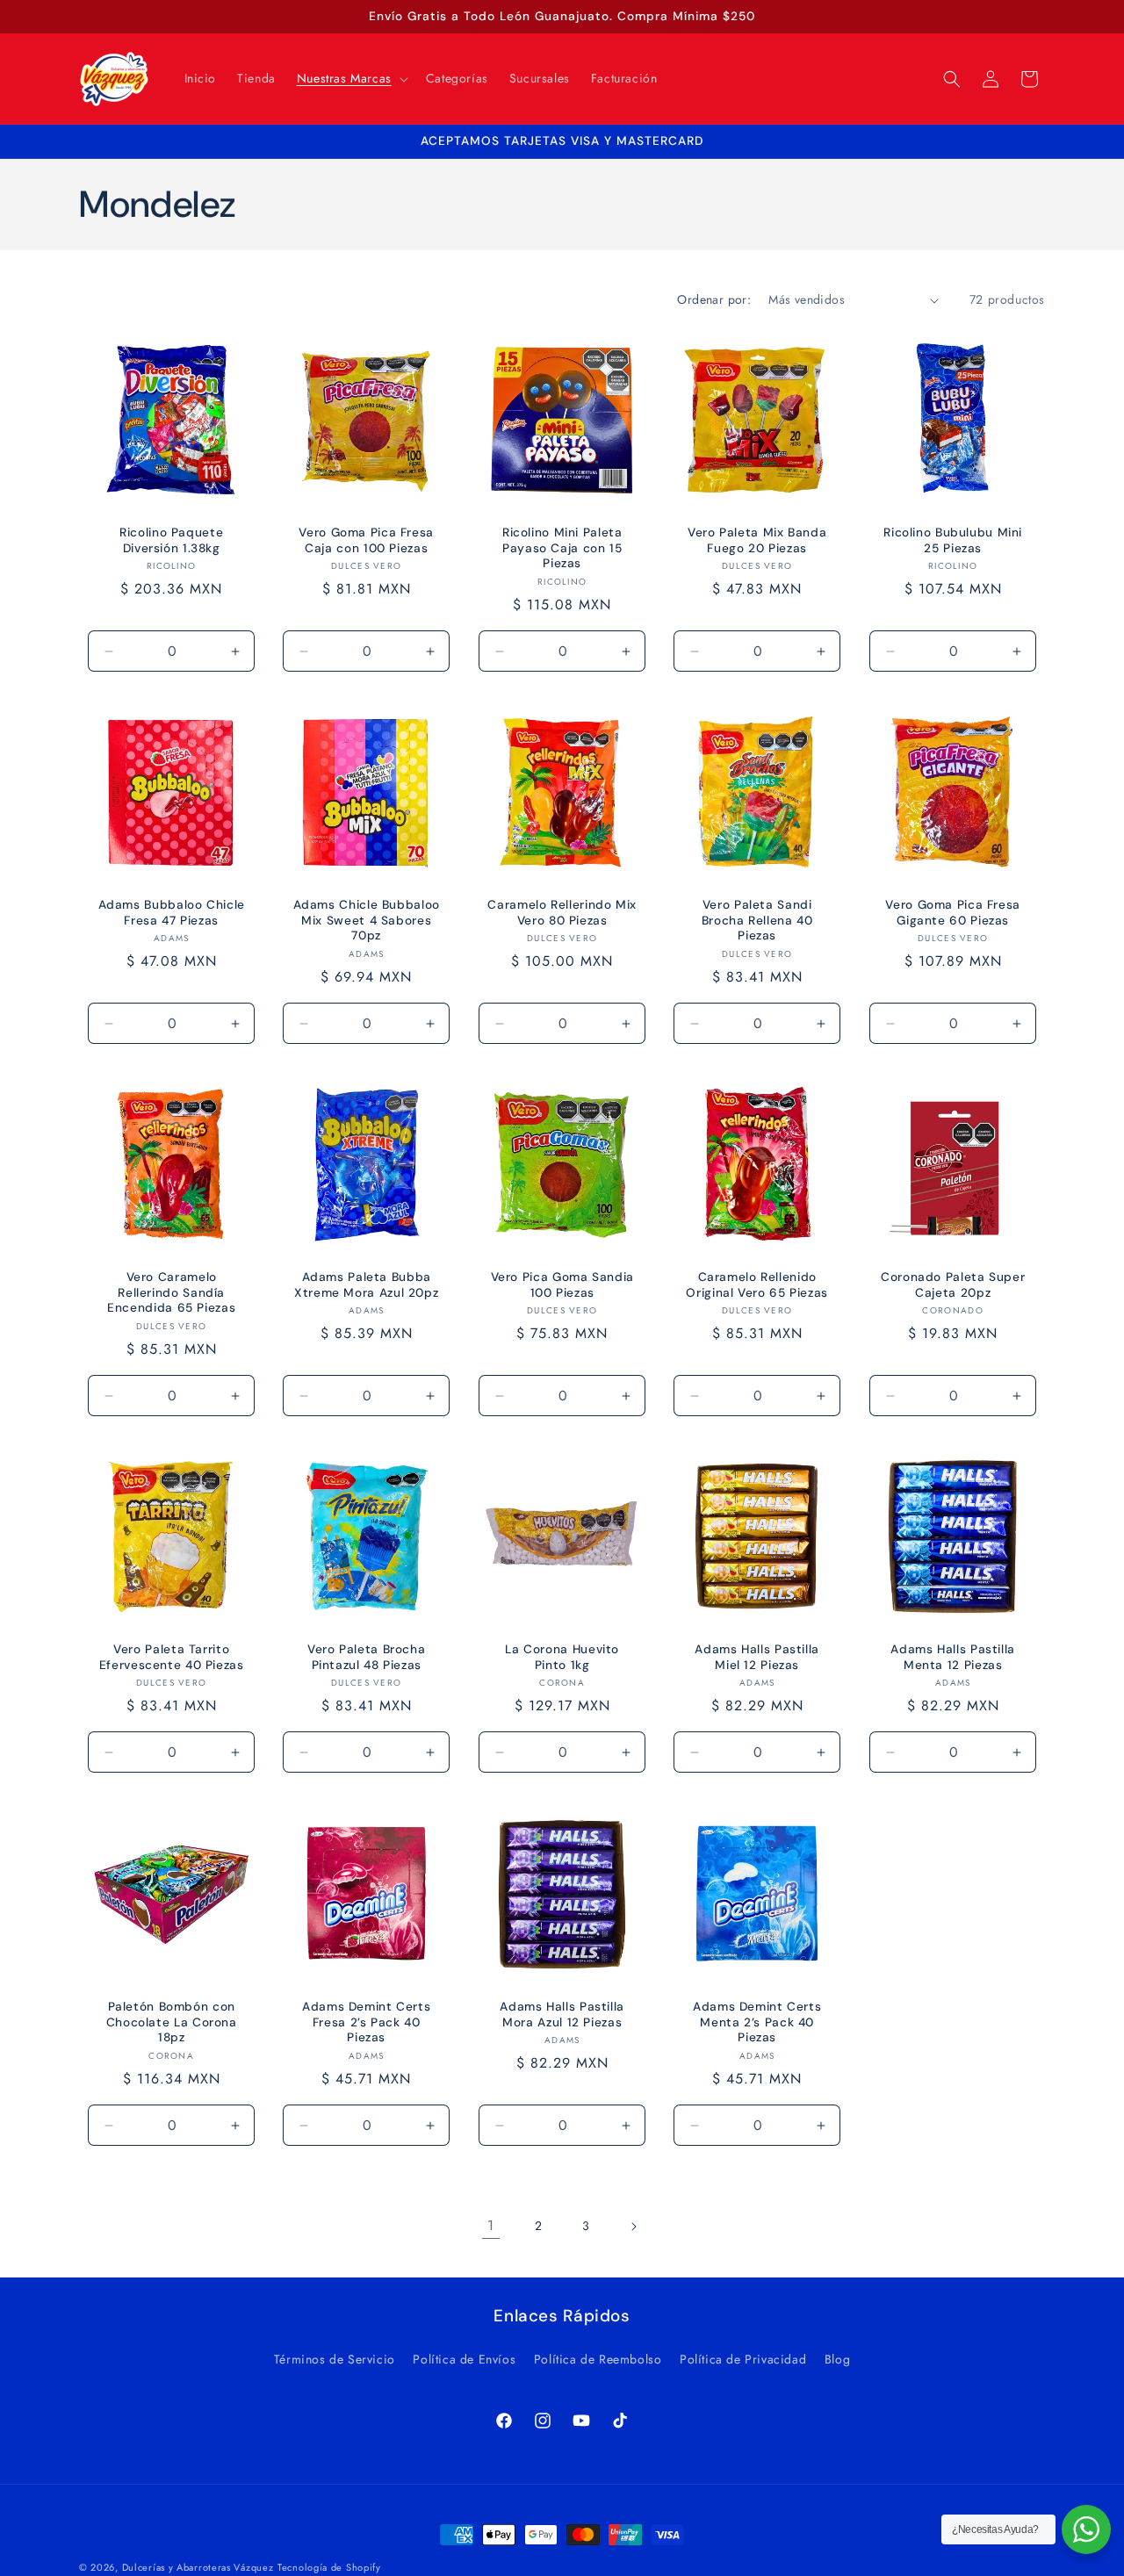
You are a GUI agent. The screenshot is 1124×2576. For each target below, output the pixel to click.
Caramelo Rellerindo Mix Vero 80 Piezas (562, 913)
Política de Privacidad (743, 2359)
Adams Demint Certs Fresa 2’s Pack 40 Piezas (366, 2022)
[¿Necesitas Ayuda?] (1086, 2529)
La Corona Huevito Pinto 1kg (562, 1657)
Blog (837, 2359)
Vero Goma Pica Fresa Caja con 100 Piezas (367, 540)
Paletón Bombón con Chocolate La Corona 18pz (172, 2022)
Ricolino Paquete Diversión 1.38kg (171, 540)
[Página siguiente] (633, 2227)
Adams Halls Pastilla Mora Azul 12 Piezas (562, 2015)
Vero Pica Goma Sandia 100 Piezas (562, 1285)
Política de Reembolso (598, 2359)
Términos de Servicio (335, 2359)
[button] (351, 78)
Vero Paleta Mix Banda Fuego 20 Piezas (757, 540)
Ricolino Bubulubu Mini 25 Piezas (953, 540)
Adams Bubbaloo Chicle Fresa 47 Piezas (172, 913)
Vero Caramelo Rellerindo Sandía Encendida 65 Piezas (171, 1292)
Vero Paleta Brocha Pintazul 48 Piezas (366, 1657)
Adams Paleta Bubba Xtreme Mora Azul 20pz (366, 1285)
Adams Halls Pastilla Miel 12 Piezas (758, 1657)
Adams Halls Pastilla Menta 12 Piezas (953, 1657)
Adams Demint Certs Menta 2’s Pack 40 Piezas (757, 2022)
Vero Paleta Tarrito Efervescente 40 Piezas (172, 1657)
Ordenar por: (714, 299)
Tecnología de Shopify (329, 2567)
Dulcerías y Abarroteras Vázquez (198, 2567)
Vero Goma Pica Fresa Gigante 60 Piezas (953, 913)
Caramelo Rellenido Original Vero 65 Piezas (758, 1285)
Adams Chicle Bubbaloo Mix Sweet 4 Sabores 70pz (367, 920)
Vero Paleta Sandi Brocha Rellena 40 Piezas (757, 920)
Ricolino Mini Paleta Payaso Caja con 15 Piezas (562, 548)
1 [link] (491, 2225)
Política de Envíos (464, 2359)
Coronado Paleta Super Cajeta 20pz (953, 1285)
